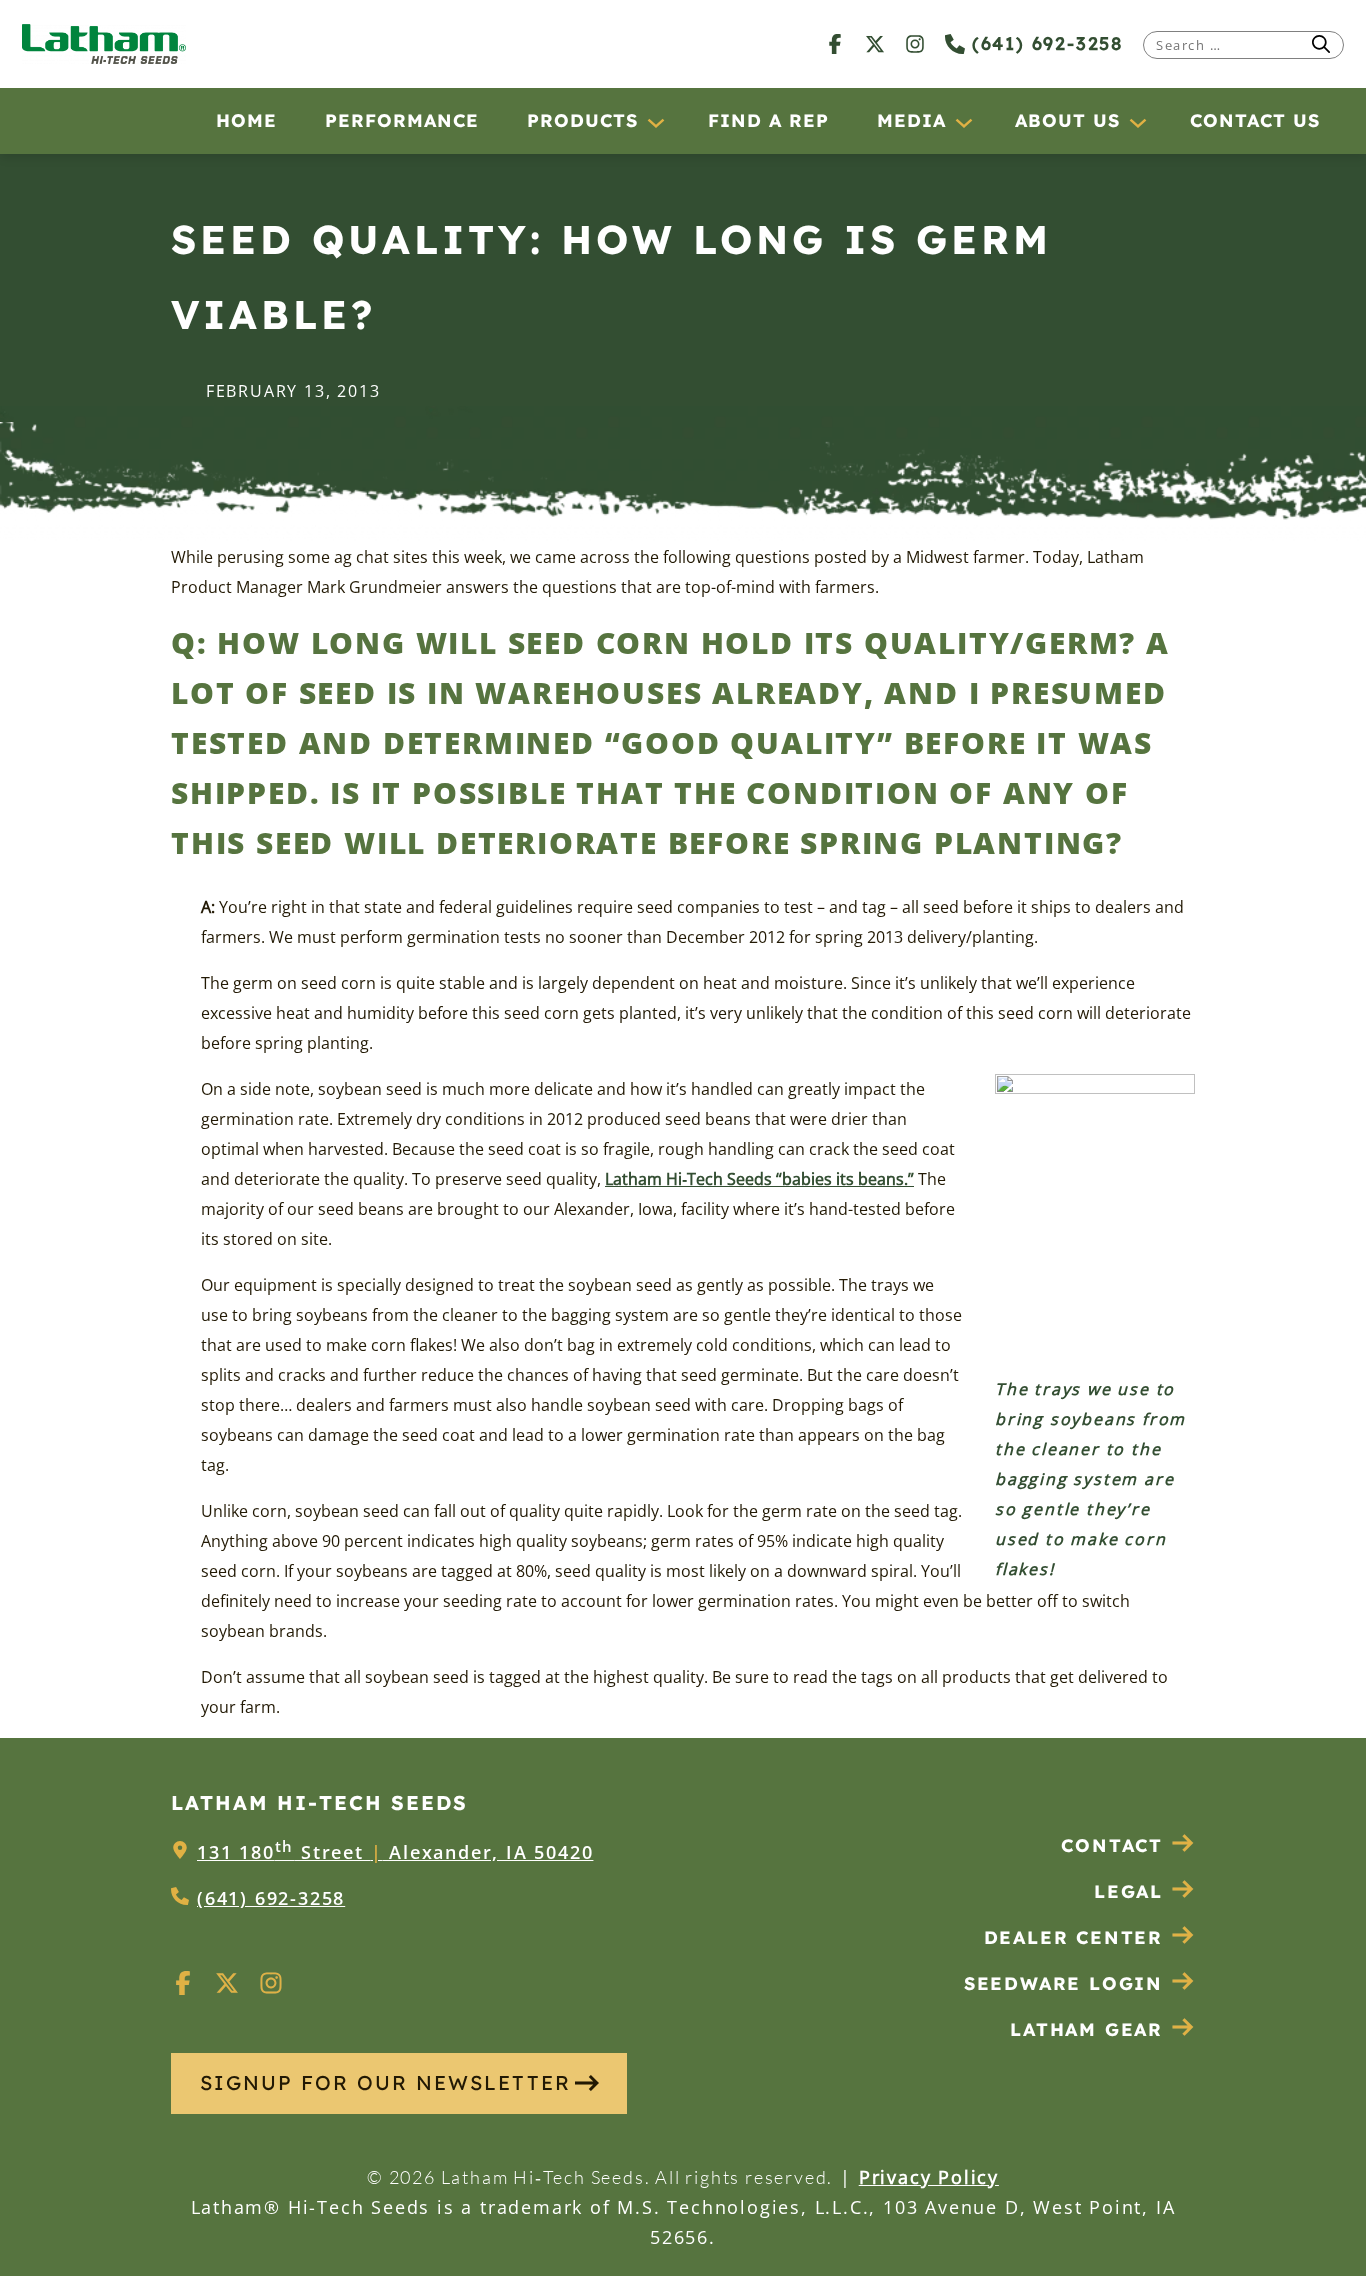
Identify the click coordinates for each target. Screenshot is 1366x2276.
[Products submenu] (655, 122)
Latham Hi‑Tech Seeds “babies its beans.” (759, 1179)
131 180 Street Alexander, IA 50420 (395, 1852)
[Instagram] (915, 43)
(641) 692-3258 (1044, 43)
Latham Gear (1086, 2029)
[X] (875, 43)
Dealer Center (1073, 1937)
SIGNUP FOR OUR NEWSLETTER (385, 2082)
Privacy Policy (929, 2177)
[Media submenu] (963, 122)
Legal (1128, 1891)
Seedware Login (1063, 1983)
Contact (1112, 1845)
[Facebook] (835, 43)
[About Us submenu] (1137, 122)
